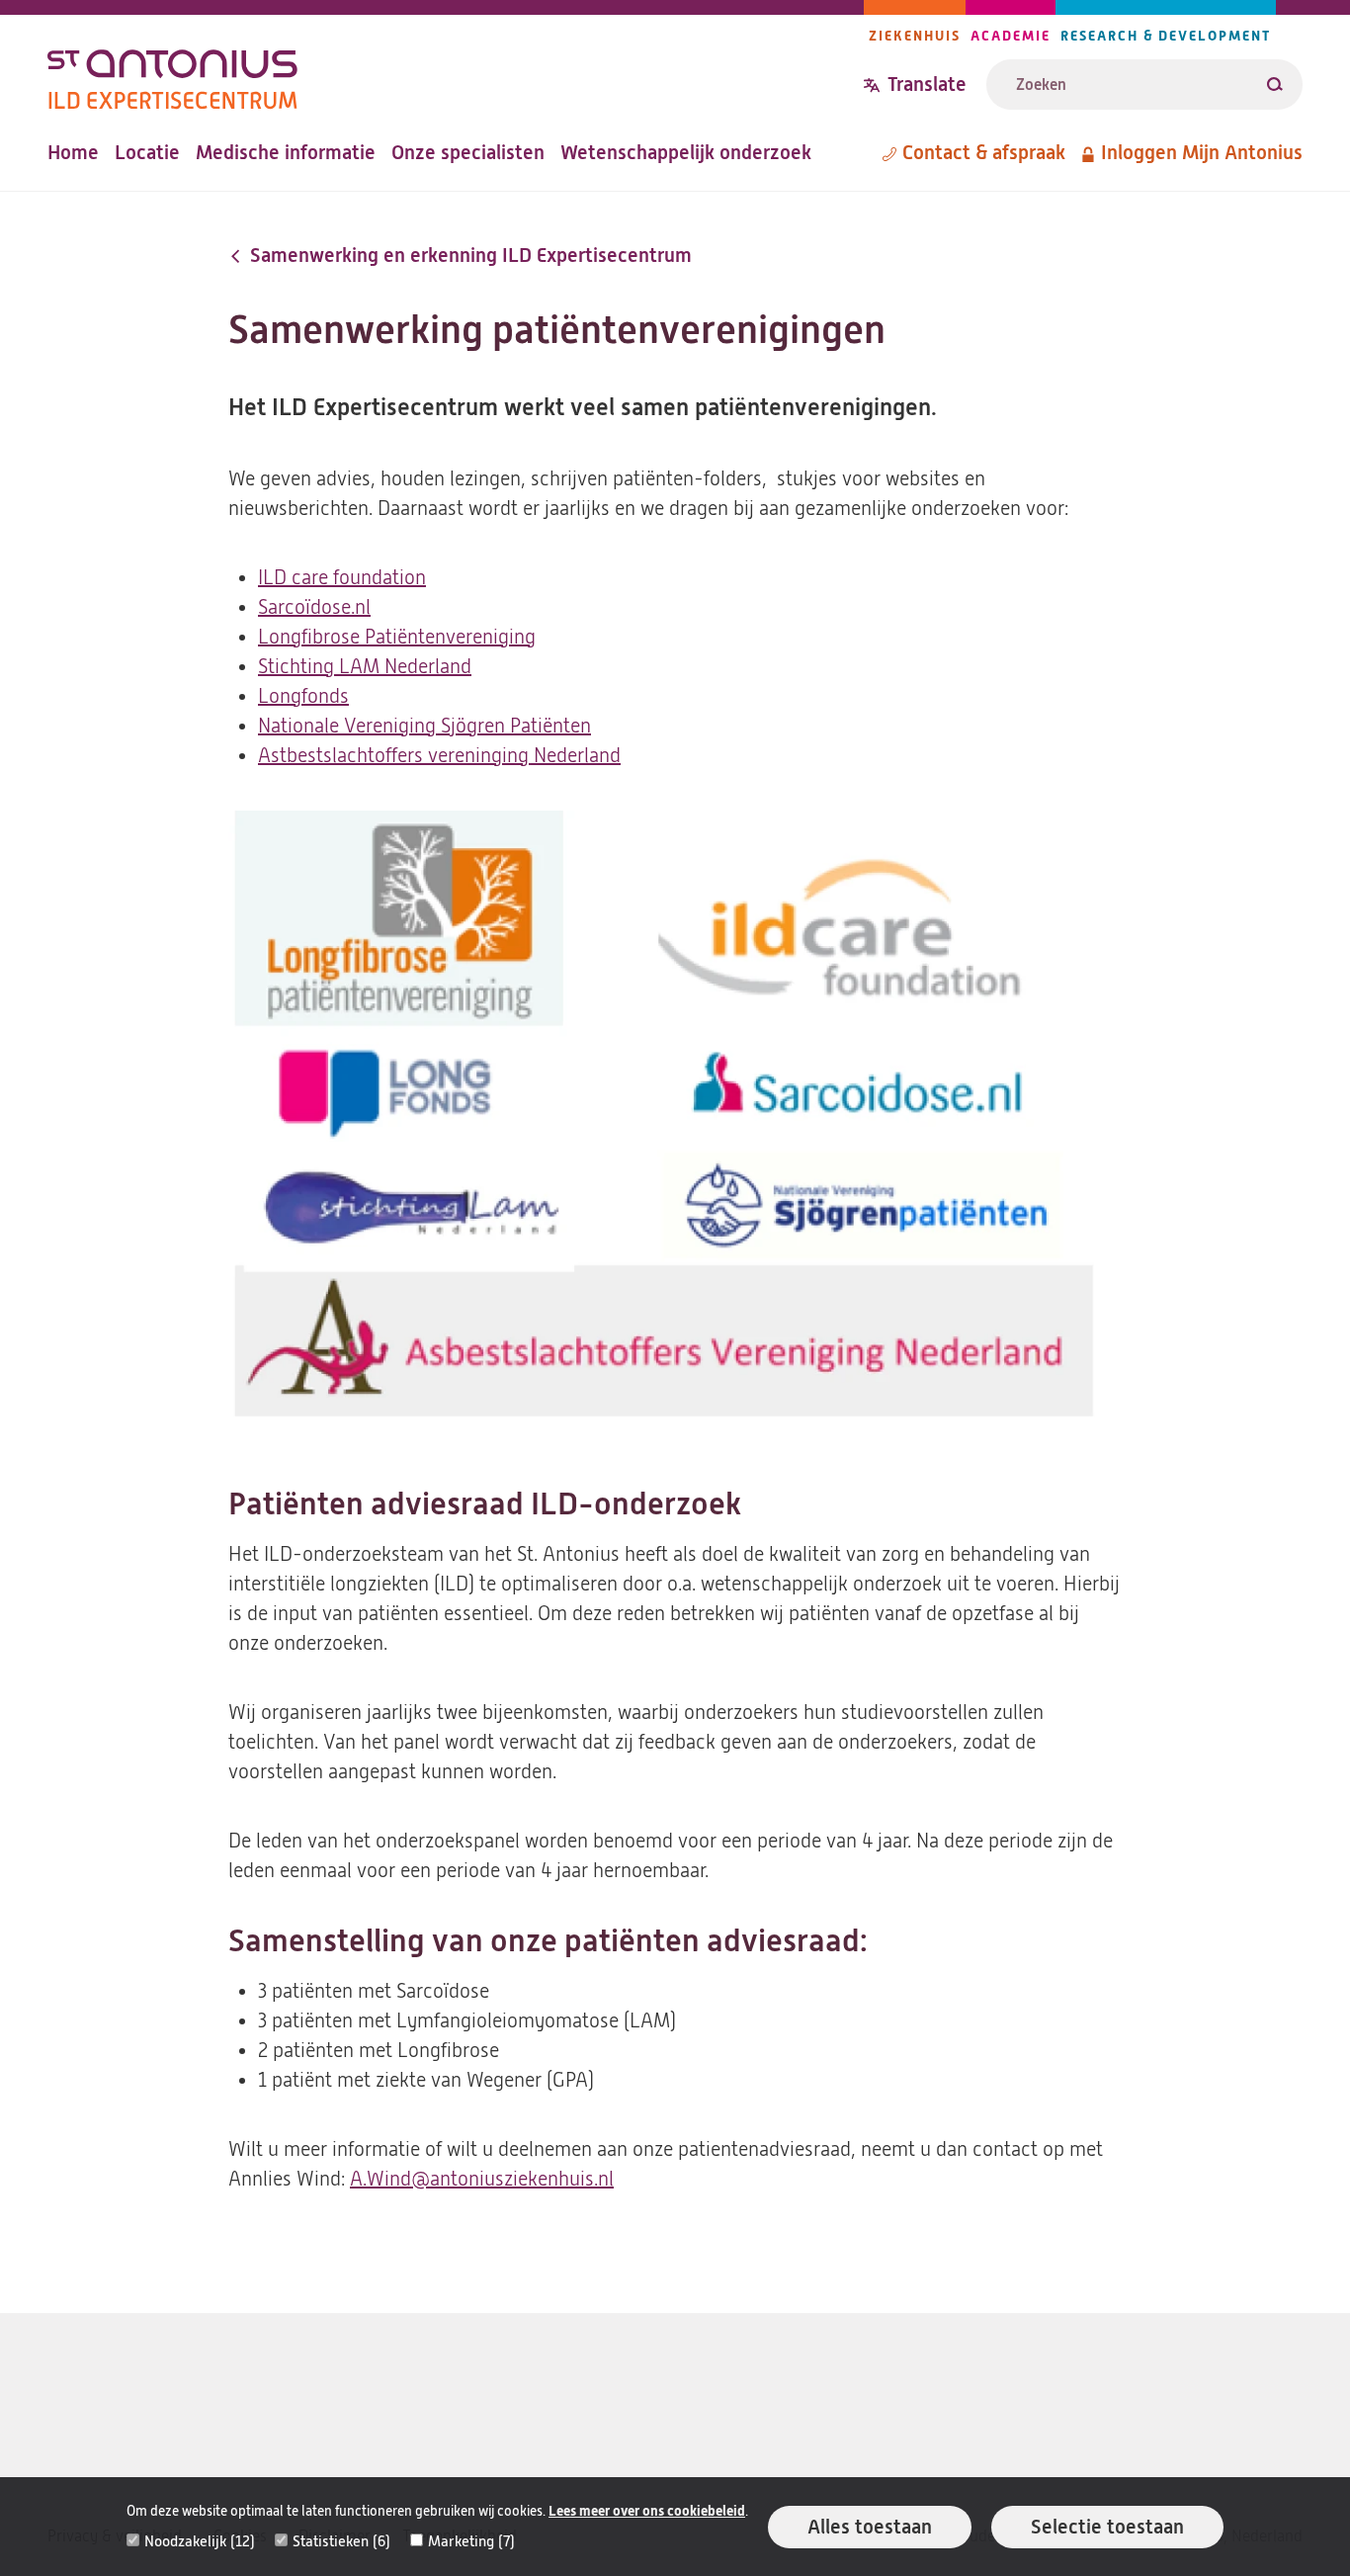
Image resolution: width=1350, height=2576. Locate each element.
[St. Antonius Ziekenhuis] (456, 73)
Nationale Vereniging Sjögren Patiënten (424, 726)
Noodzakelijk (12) (200, 2541)
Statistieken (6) (341, 2541)
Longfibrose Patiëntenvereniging (397, 637)
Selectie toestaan (1107, 2527)
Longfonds (303, 696)
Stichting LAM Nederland (365, 667)
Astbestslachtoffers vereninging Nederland (439, 756)
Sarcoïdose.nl (314, 607)
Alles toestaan (870, 2527)
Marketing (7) (471, 2541)
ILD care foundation (342, 578)
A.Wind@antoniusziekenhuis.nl (482, 2179)
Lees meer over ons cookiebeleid (647, 2511)
